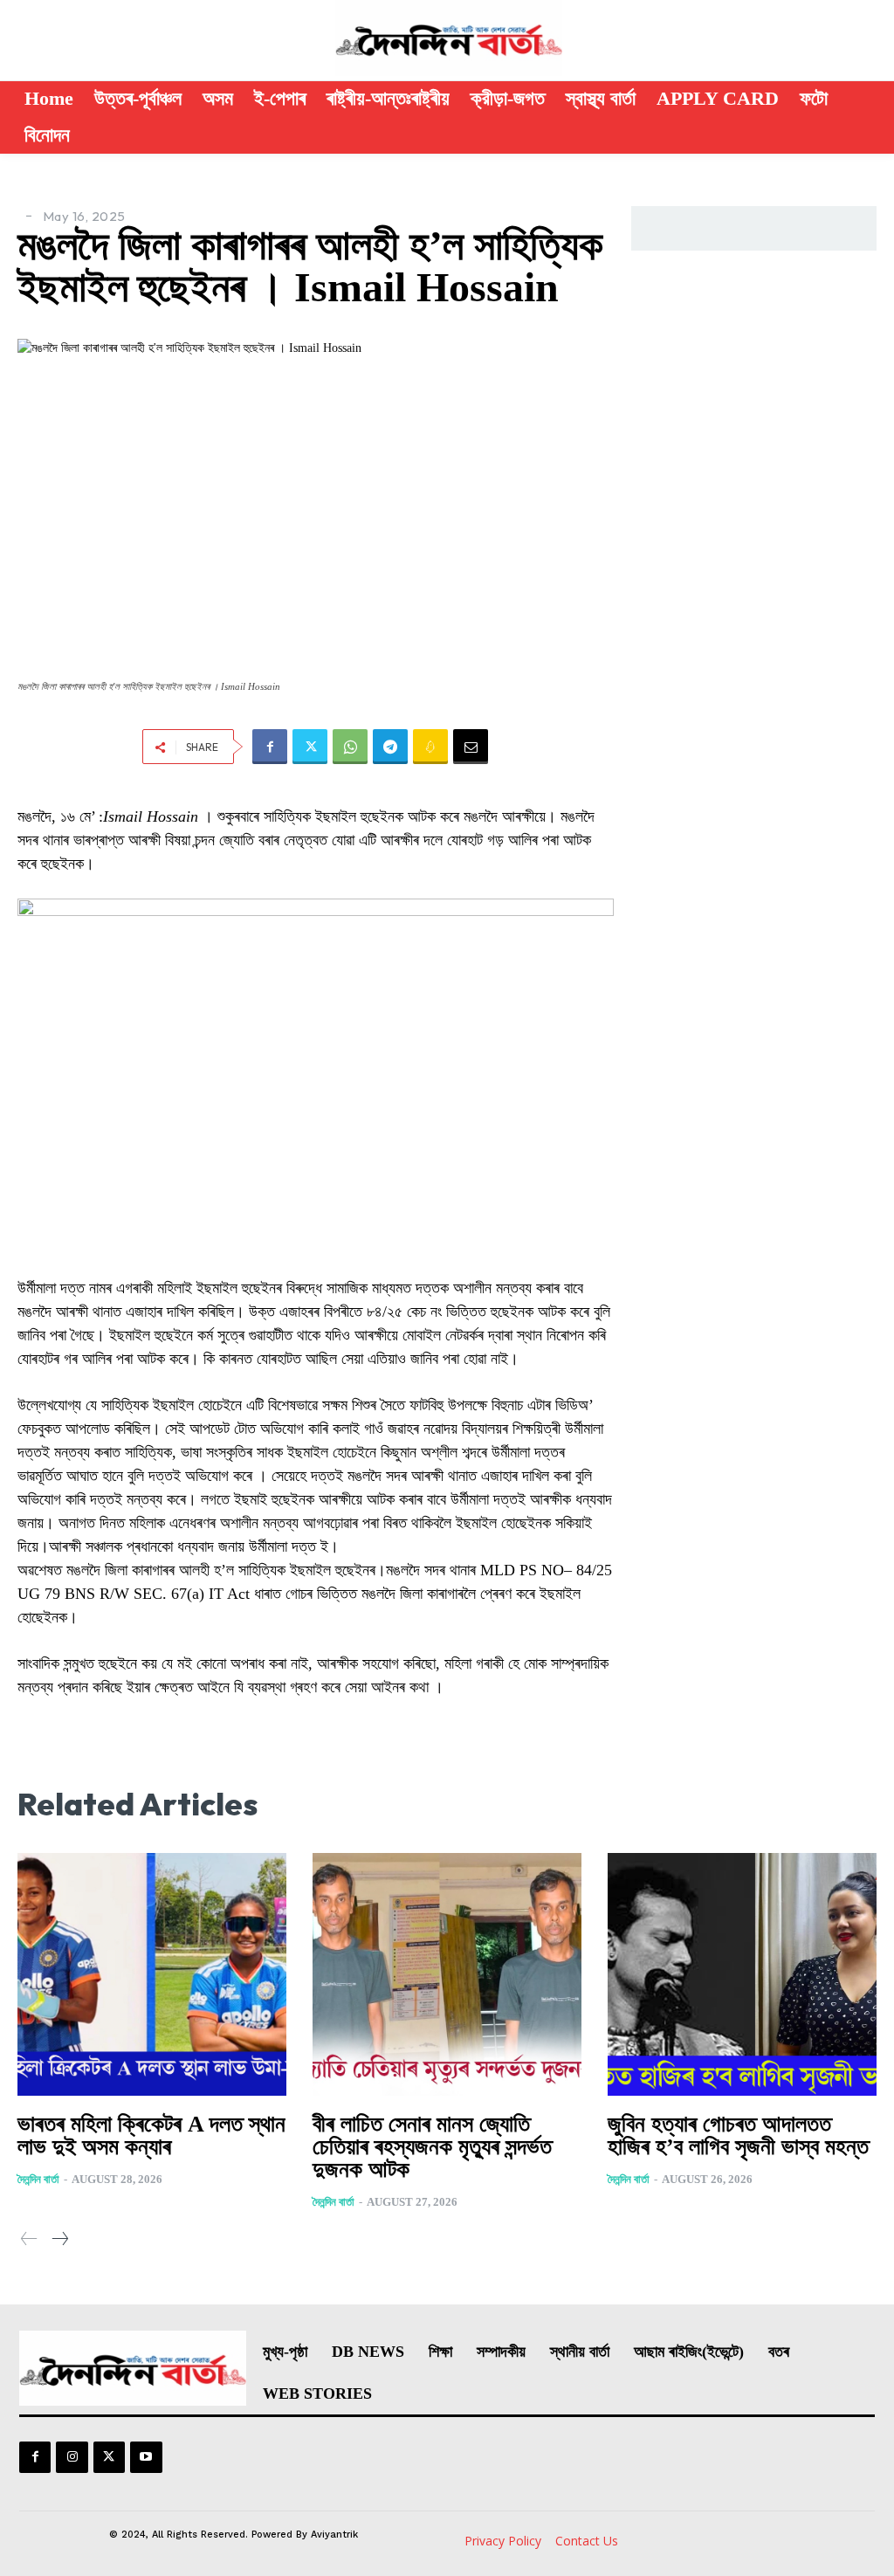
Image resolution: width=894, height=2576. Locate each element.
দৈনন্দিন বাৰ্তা (38, 2179)
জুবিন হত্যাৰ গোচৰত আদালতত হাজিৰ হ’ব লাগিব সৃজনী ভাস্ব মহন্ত (738, 2135)
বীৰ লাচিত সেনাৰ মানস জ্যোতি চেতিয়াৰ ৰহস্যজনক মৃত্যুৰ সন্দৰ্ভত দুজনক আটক (432, 2147)
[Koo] (430, 747)
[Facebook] (270, 747)
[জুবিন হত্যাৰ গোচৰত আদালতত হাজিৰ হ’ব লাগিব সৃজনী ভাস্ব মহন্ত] (742, 1974)
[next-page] (59, 2240)
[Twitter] (310, 747)
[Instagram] (72, 2457)
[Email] (471, 747)
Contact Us (587, 2541)
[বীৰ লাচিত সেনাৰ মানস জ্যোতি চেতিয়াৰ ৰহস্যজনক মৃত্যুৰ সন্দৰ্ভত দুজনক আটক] (447, 1974)
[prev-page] (29, 2240)
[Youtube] (146, 2457)
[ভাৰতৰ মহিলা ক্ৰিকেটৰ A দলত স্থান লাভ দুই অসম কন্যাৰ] (152, 1974)
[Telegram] (390, 747)
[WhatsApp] (350, 747)
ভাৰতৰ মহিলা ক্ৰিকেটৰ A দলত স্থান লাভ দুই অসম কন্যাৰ (151, 2135)
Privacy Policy (503, 2541)
